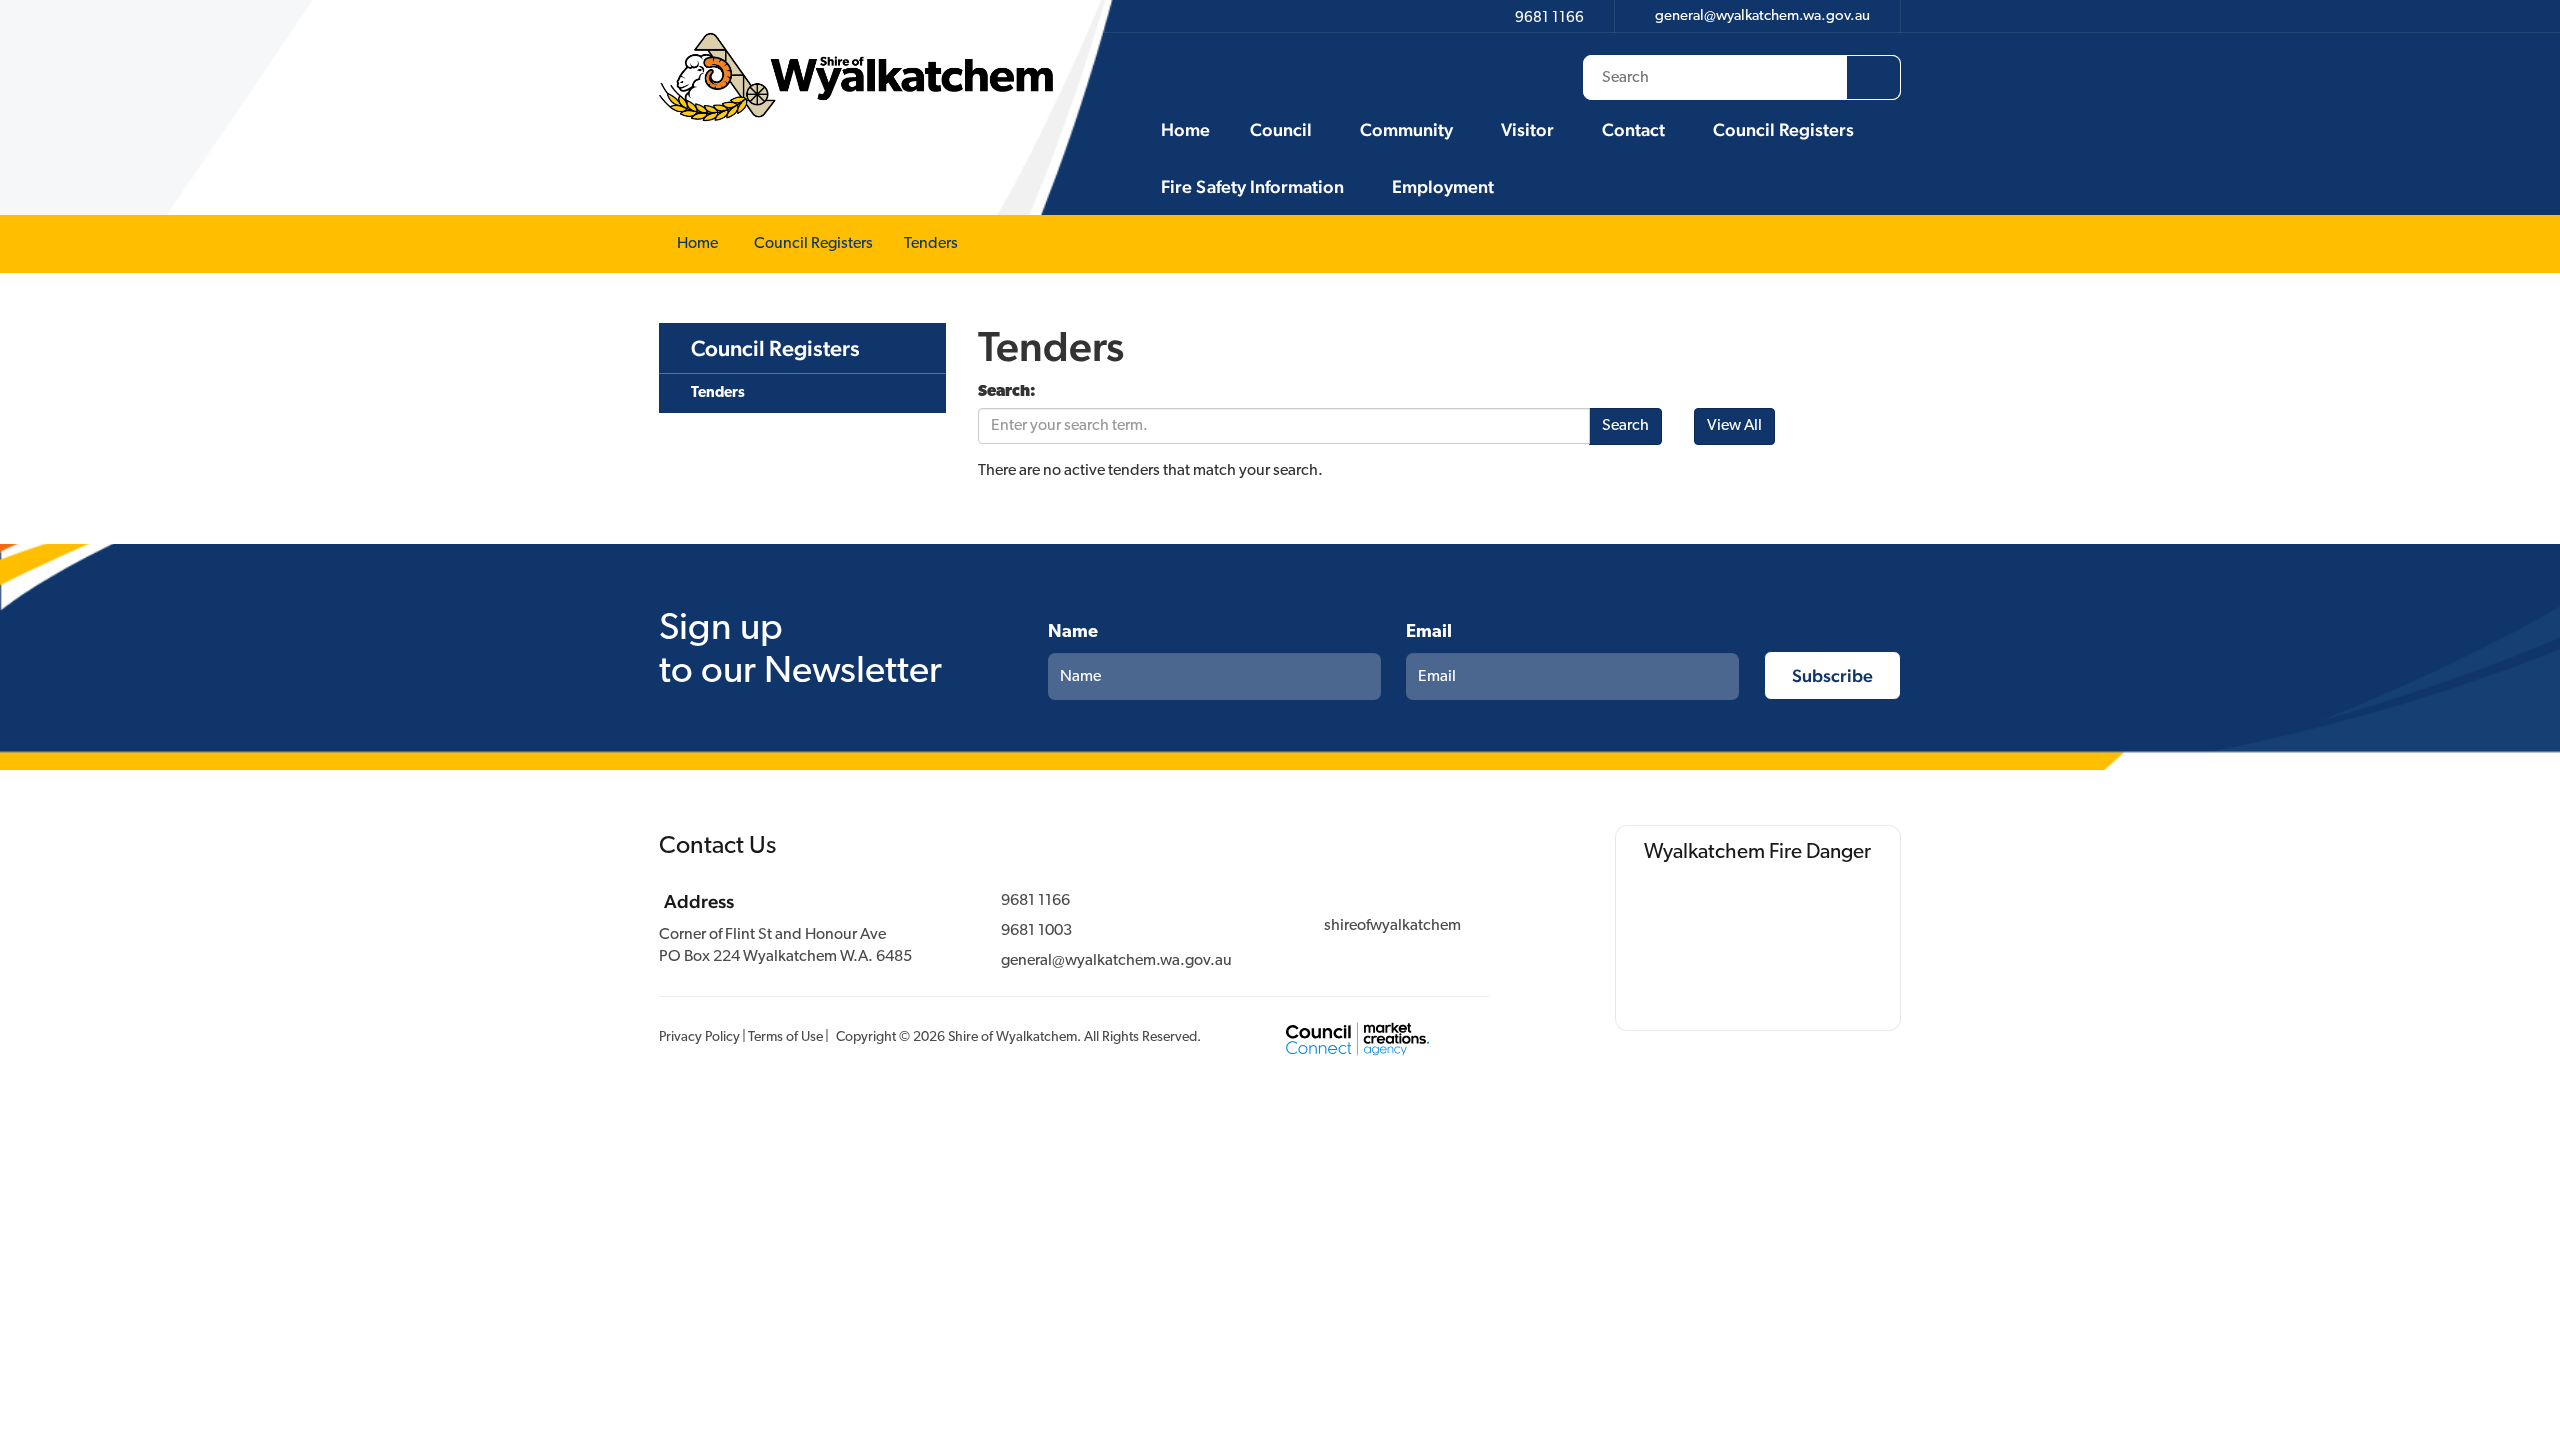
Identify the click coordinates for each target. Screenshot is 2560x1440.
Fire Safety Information (1252, 186)
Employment (1443, 186)
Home (1185, 129)
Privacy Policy (699, 1037)
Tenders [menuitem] (718, 393)
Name (1073, 633)
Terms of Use (785, 1037)
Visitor (1527, 129)
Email (1429, 633)
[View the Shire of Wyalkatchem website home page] (856, 77)
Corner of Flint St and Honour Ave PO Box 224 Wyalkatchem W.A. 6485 (785, 946)
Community (1406, 129)
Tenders (931, 244)
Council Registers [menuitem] (775, 348)
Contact (1633, 129)
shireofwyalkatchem (1392, 926)
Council (1281, 129)
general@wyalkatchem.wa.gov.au (1116, 961)
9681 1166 (1035, 901)
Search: (1007, 392)
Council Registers (1783, 129)
